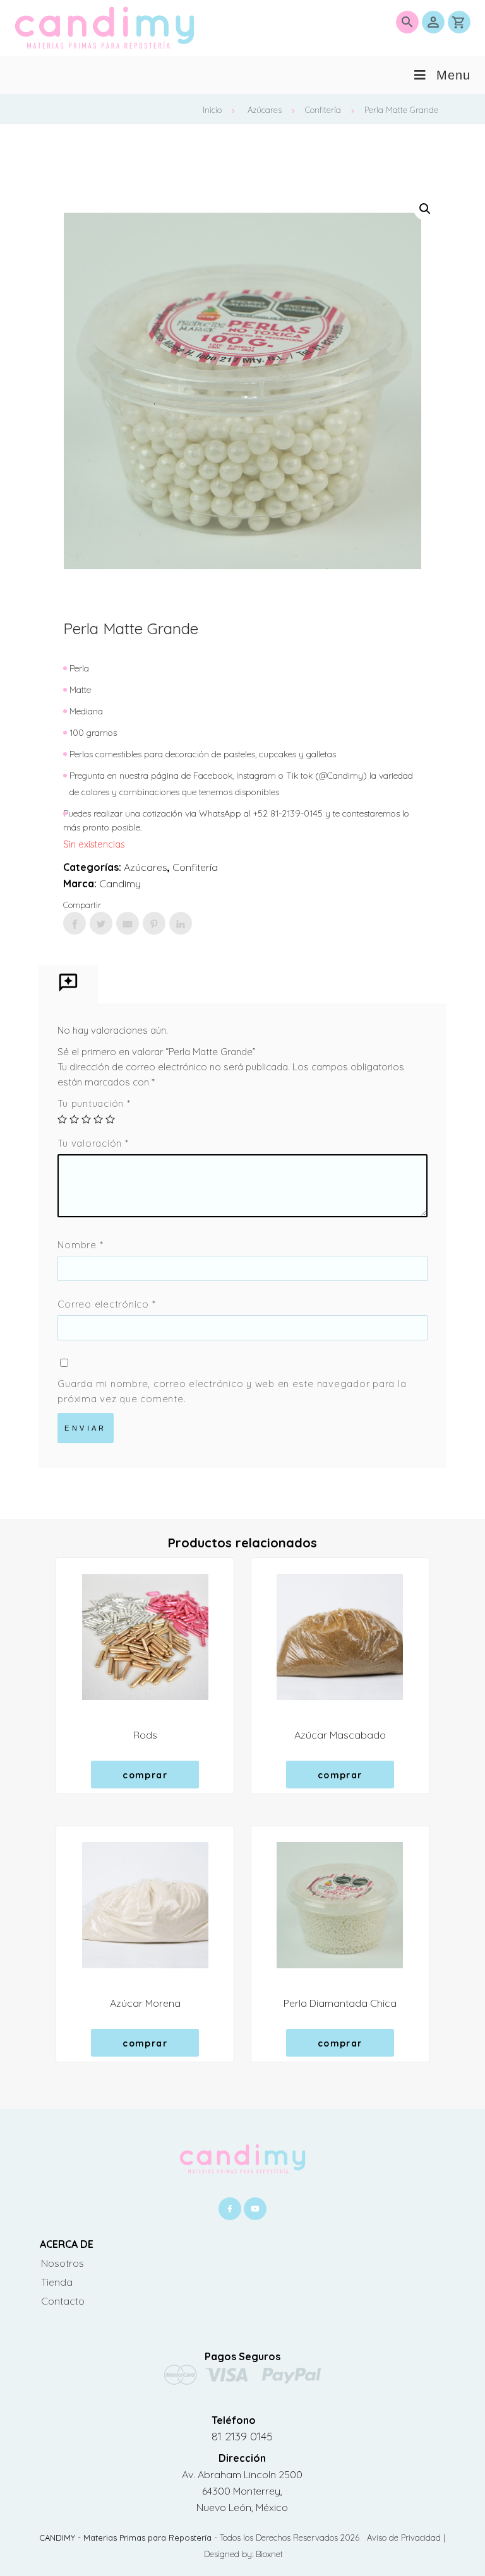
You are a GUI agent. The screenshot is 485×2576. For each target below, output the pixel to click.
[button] (425, 209)
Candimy (120, 883)
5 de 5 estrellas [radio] (110, 1119)
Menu (453, 75)
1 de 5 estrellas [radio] (62, 1119)
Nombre (80, 1245)
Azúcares (265, 110)
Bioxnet (269, 2554)
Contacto (63, 2301)
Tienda (57, 2282)
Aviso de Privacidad (405, 2538)
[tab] (68, 985)
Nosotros (63, 2263)
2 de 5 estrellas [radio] (74, 1119)
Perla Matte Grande (401, 110)
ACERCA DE (67, 2244)
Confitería (323, 110)
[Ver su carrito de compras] (459, 22)
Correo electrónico (106, 1304)
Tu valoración (93, 1143)
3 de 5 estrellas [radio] (86, 1119)
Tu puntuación (94, 1103)
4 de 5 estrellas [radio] (98, 1119)
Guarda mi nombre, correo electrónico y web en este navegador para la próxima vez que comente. (232, 1391)
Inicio (212, 110)
